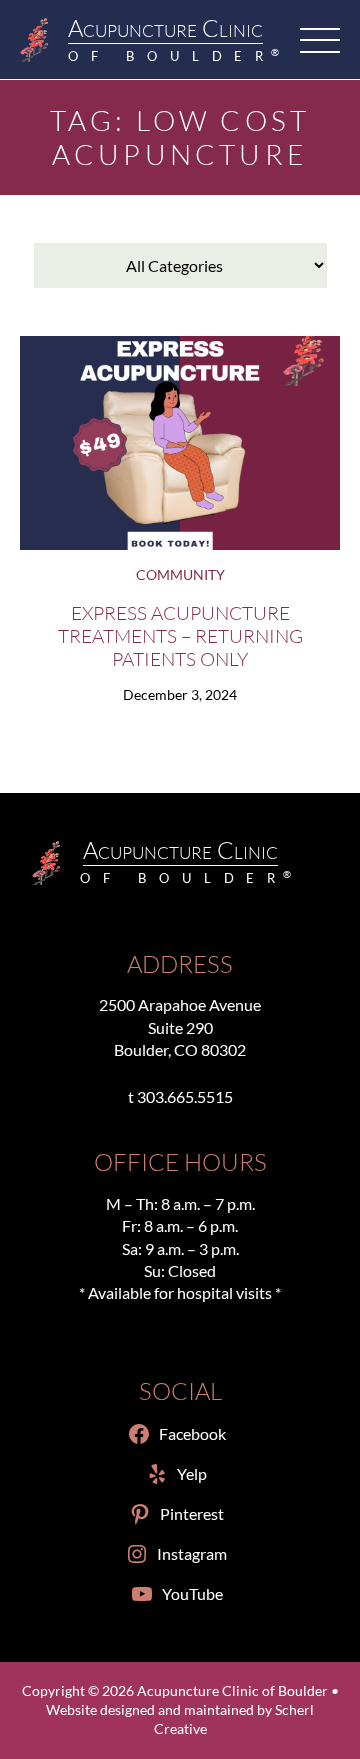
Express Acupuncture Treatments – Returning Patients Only (180, 635)
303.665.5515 (185, 1096)
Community (180, 575)
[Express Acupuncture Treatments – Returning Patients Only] (180, 442)
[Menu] (320, 40)
